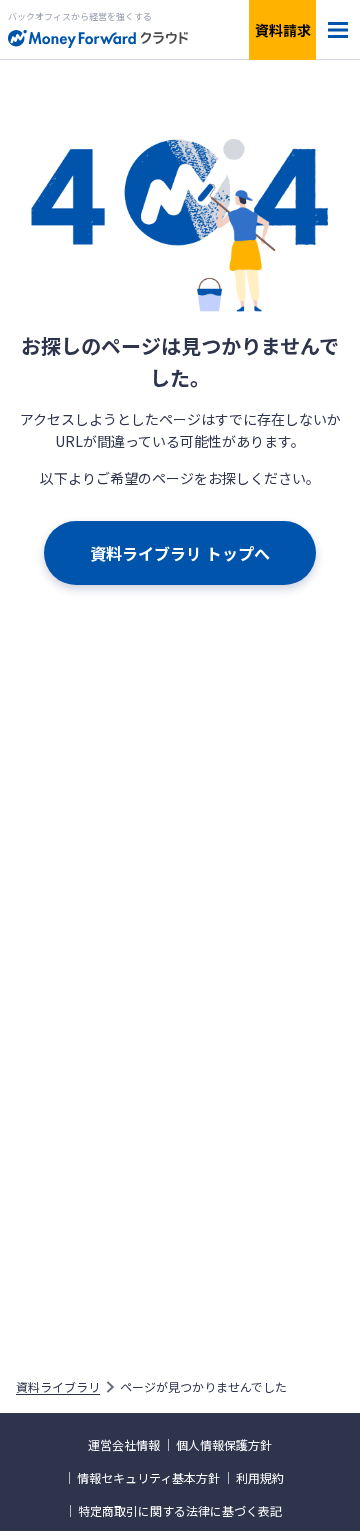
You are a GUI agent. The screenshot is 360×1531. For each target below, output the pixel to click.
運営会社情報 (124, 1445)
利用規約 (260, 1478)
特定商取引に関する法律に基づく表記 (180, 1511)
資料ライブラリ (58, 1387)
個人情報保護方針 (224, 1445)
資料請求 (283, 30)
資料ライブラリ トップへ (180, 553)
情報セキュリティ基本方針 (148, 1478)
